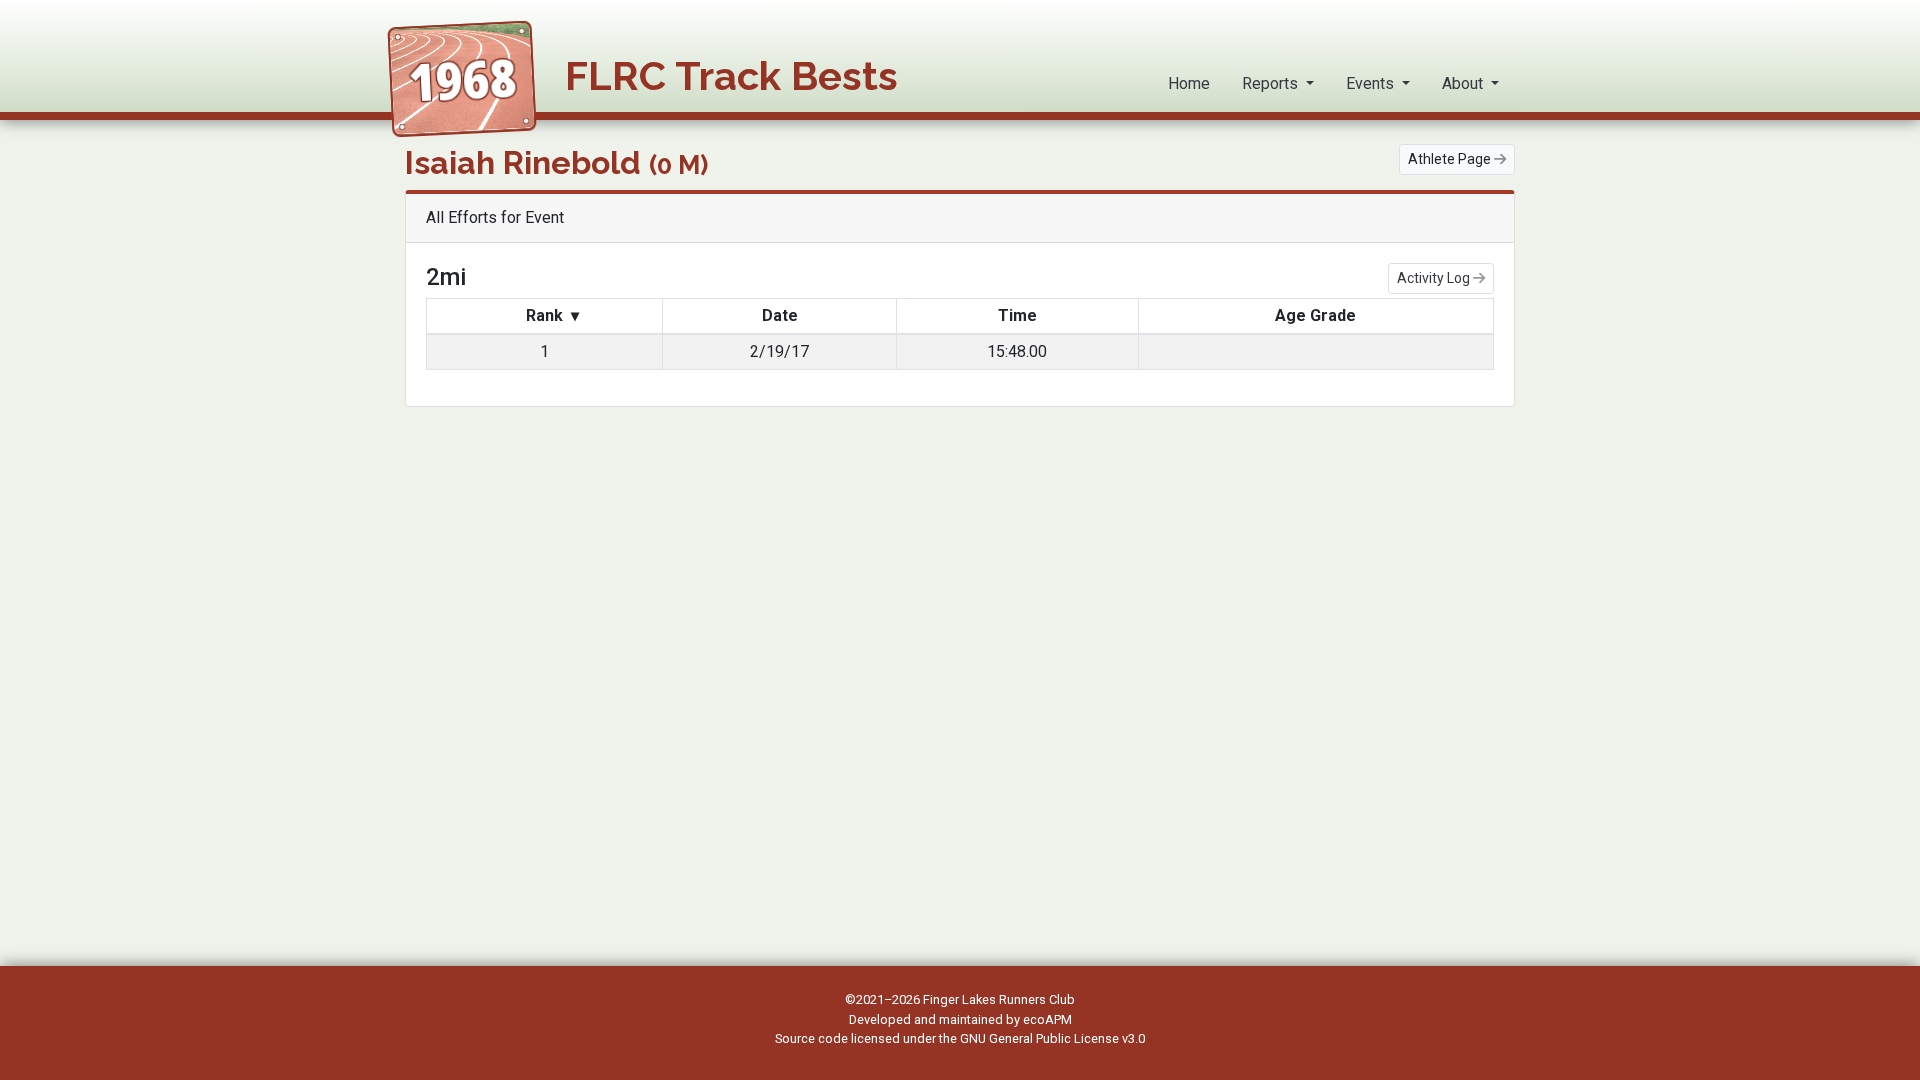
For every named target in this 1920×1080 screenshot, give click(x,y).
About (1464, 83)
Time (1017, 315)
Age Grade (1315, 315)
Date (780, 315)
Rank (550, 315)
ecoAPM (1047, 1019)
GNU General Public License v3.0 (1052, 1038)
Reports (1272, 83)
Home (1189, 83)
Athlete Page (1451, 159)
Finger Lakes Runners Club (999, 999)
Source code (813, 1038)
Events (1372, 83)
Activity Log (1435, 278)
